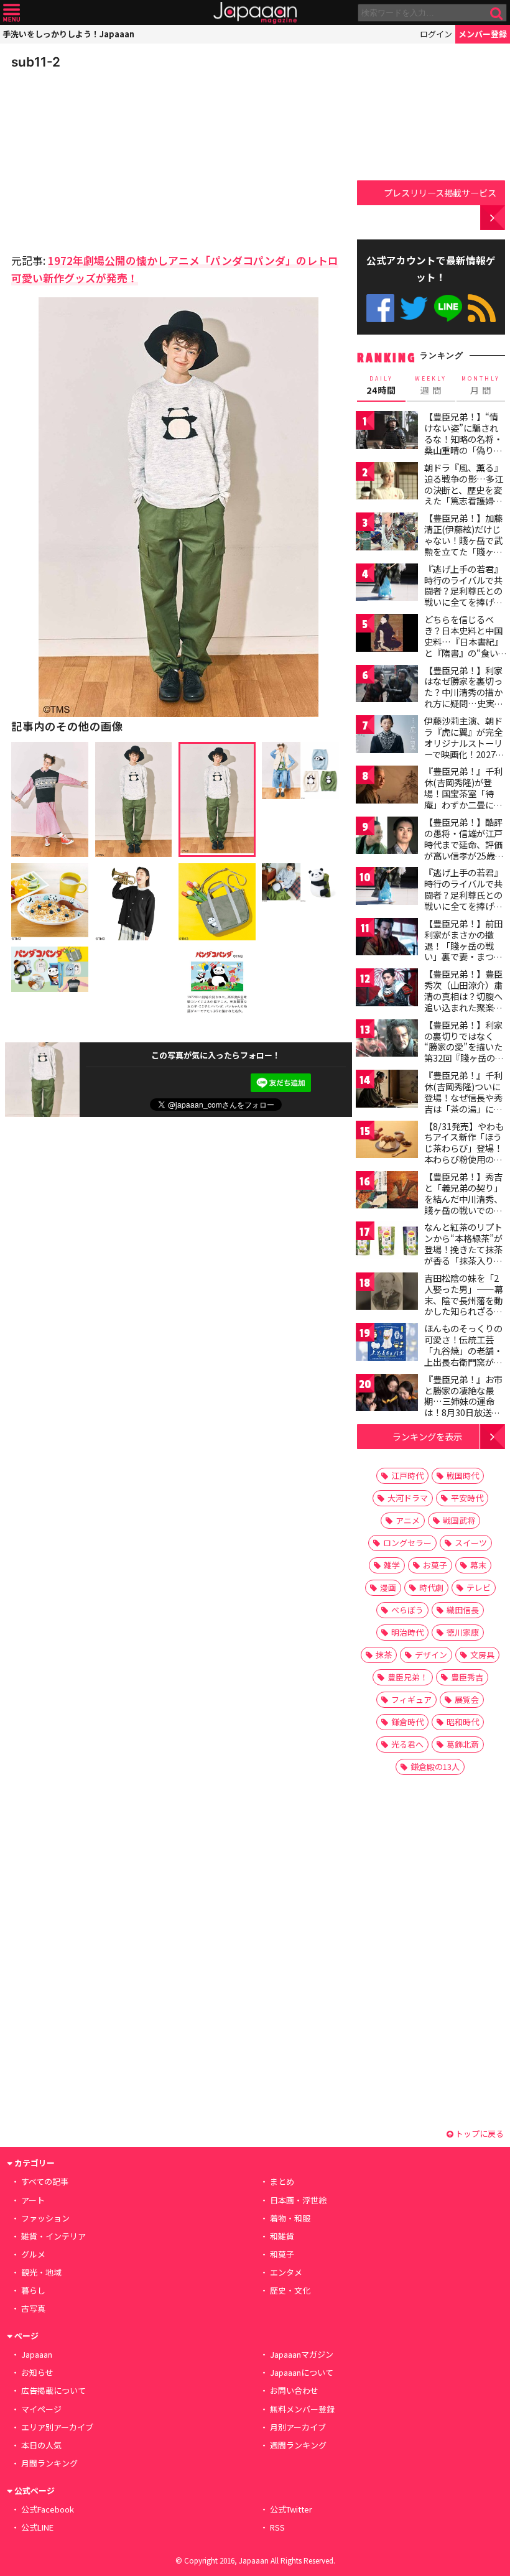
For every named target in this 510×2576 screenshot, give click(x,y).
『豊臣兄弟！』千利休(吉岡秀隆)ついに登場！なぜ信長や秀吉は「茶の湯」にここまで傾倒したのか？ (463, 1103)
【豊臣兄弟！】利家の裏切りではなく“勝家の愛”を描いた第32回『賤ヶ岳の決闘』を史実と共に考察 (464, 1052)
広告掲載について (53, 2390)
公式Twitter (414, 308)
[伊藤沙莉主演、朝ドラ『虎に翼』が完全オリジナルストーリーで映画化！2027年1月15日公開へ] (387, 736)
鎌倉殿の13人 (435, 1767)
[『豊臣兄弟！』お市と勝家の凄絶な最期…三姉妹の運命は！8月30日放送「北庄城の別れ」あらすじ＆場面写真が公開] (387, 1395)
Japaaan (255, 13)
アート (33, 2200)
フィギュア (411, 1699)
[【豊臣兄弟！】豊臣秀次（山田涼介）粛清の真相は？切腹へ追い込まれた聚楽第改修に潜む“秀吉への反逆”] (387, 989)
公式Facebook (380, 308)
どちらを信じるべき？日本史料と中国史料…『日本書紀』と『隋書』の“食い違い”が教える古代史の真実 (464, 647)
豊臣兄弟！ (408, 1677)
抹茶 (384, 1655)
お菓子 (435, 1565)
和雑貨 (282, 2236)
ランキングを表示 (427, 1436)
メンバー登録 (483, 34)
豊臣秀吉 (467, 1677)
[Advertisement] (98, 158)
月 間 (481, 386)
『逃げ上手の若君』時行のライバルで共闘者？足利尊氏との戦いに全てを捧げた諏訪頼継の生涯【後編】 (463, 900)
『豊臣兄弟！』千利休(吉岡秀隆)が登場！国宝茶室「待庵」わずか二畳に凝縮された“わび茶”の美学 (463, 799)
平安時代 (467, 1498)
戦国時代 (463, 1476)
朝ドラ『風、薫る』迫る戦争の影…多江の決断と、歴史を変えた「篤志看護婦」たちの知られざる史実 (464, 495)
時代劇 (431, 1587)
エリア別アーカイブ (57, 2427)
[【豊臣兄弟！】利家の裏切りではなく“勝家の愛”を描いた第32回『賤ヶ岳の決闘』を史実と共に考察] (387, 1040)
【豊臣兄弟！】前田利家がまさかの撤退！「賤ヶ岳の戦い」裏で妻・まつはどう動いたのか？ (463, 945)
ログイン (436, 34)
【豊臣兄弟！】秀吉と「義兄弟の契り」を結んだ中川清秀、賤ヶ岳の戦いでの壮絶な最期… (463, 1198)
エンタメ (286, 2272)
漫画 (388, 1587)
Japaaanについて (302, 2372)
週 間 (431, 386)
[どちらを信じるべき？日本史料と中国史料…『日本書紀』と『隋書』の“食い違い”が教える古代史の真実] (387, 635)
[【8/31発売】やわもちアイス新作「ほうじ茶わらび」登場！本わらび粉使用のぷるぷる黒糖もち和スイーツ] (387, 1142)
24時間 (381, 386)
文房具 (482, 1655)
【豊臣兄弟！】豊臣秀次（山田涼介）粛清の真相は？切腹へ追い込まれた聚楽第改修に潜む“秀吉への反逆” (463, 1001)
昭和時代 (463, 1722)
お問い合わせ (294, 2390)
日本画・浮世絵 (298, 2200)
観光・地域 (41, 2272)
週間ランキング (298, 2445)
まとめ (282, 2181)
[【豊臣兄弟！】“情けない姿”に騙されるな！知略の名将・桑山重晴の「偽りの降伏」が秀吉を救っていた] (387, 432)
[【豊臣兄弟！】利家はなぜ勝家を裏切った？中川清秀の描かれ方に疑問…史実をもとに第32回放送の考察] (387, 686)
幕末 (478, 1565)
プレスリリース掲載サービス (440, 192)
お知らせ (37, 2372)
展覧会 (467, 1699)
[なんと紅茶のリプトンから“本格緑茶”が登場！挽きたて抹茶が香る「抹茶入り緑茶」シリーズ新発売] (387, 1242)
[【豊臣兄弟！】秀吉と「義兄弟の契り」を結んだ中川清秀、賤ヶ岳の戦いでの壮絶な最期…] (387, 1192)
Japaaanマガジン (302, 2354)
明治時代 (407, 1632)
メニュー (12, 13)
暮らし (33, 2290)
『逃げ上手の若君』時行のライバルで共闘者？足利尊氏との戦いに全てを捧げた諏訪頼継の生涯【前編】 (463, 596)
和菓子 (282, 2254)
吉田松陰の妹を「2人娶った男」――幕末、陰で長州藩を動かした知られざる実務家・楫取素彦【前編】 (464, 1305)
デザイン (431, 1655)
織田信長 (463, 1610)
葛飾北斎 (463, 1744)
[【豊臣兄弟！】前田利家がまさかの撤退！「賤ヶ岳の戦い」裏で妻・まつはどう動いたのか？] (387, 939)
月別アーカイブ (298, 2427)
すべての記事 (45, 2181)
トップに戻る (479, 2134)
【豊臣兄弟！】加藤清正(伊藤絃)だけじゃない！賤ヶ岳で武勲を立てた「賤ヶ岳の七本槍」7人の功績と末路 (463, 545)
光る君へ (407, 1744)
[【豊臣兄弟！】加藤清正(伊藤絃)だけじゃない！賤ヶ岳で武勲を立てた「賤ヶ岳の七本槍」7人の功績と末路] (387, 533)
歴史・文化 (290, 2290)
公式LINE (448, 308)
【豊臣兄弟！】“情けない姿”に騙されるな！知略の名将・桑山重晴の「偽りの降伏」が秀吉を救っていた (463, 444)
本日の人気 (41, 2445)
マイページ (41, 2409)
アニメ (408, 1520)
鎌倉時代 (407, 1722)
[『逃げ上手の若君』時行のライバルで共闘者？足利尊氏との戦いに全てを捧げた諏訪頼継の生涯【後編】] (387, 888)
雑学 (392, 1565)
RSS (482, 308)
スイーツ (471, 1543)
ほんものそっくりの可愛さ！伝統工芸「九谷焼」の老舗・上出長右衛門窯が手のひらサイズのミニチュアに (463, 1356)
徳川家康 (463, 1632)
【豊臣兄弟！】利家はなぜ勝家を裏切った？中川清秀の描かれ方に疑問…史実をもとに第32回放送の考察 (464, 698)
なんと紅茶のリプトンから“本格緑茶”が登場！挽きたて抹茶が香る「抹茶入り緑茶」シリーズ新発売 (463, 1249)
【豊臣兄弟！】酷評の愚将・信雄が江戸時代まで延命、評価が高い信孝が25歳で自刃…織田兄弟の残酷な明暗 (464, 850)
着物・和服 (290, 2218)
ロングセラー (407, 1543)
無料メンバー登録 (302, 2409)
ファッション (45, 2218)
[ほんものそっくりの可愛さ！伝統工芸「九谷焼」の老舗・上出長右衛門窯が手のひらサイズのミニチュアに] (387, 1344)
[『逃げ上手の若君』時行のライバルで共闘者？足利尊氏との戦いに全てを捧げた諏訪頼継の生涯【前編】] (387, 584)
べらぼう (407, 1610)
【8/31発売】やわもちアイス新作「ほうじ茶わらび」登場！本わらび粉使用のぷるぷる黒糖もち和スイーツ (464, 1154)
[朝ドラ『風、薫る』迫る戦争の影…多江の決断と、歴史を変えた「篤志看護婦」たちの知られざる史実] (387, 483)
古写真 (33, 2308)
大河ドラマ (408, 1498)
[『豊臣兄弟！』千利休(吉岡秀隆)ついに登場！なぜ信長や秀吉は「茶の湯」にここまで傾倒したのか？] (387, 1091)
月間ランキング (49, 2463)
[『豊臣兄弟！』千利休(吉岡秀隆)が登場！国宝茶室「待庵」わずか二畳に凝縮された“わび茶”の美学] (387, 786)
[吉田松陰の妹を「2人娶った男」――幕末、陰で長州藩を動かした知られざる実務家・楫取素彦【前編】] (387, 1293)
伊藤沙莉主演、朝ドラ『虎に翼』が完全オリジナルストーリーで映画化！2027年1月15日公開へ (464, 743)
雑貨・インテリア (53, 2236)
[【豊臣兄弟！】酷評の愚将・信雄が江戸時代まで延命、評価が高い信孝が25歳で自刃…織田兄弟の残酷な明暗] (387, 837)
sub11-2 (36, 62)
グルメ (33, 2254)
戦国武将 (459, 1520)
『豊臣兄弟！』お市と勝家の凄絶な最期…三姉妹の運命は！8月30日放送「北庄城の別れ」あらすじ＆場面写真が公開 (463, 1412)
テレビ (479, 1587)
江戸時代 (407, 1476)
